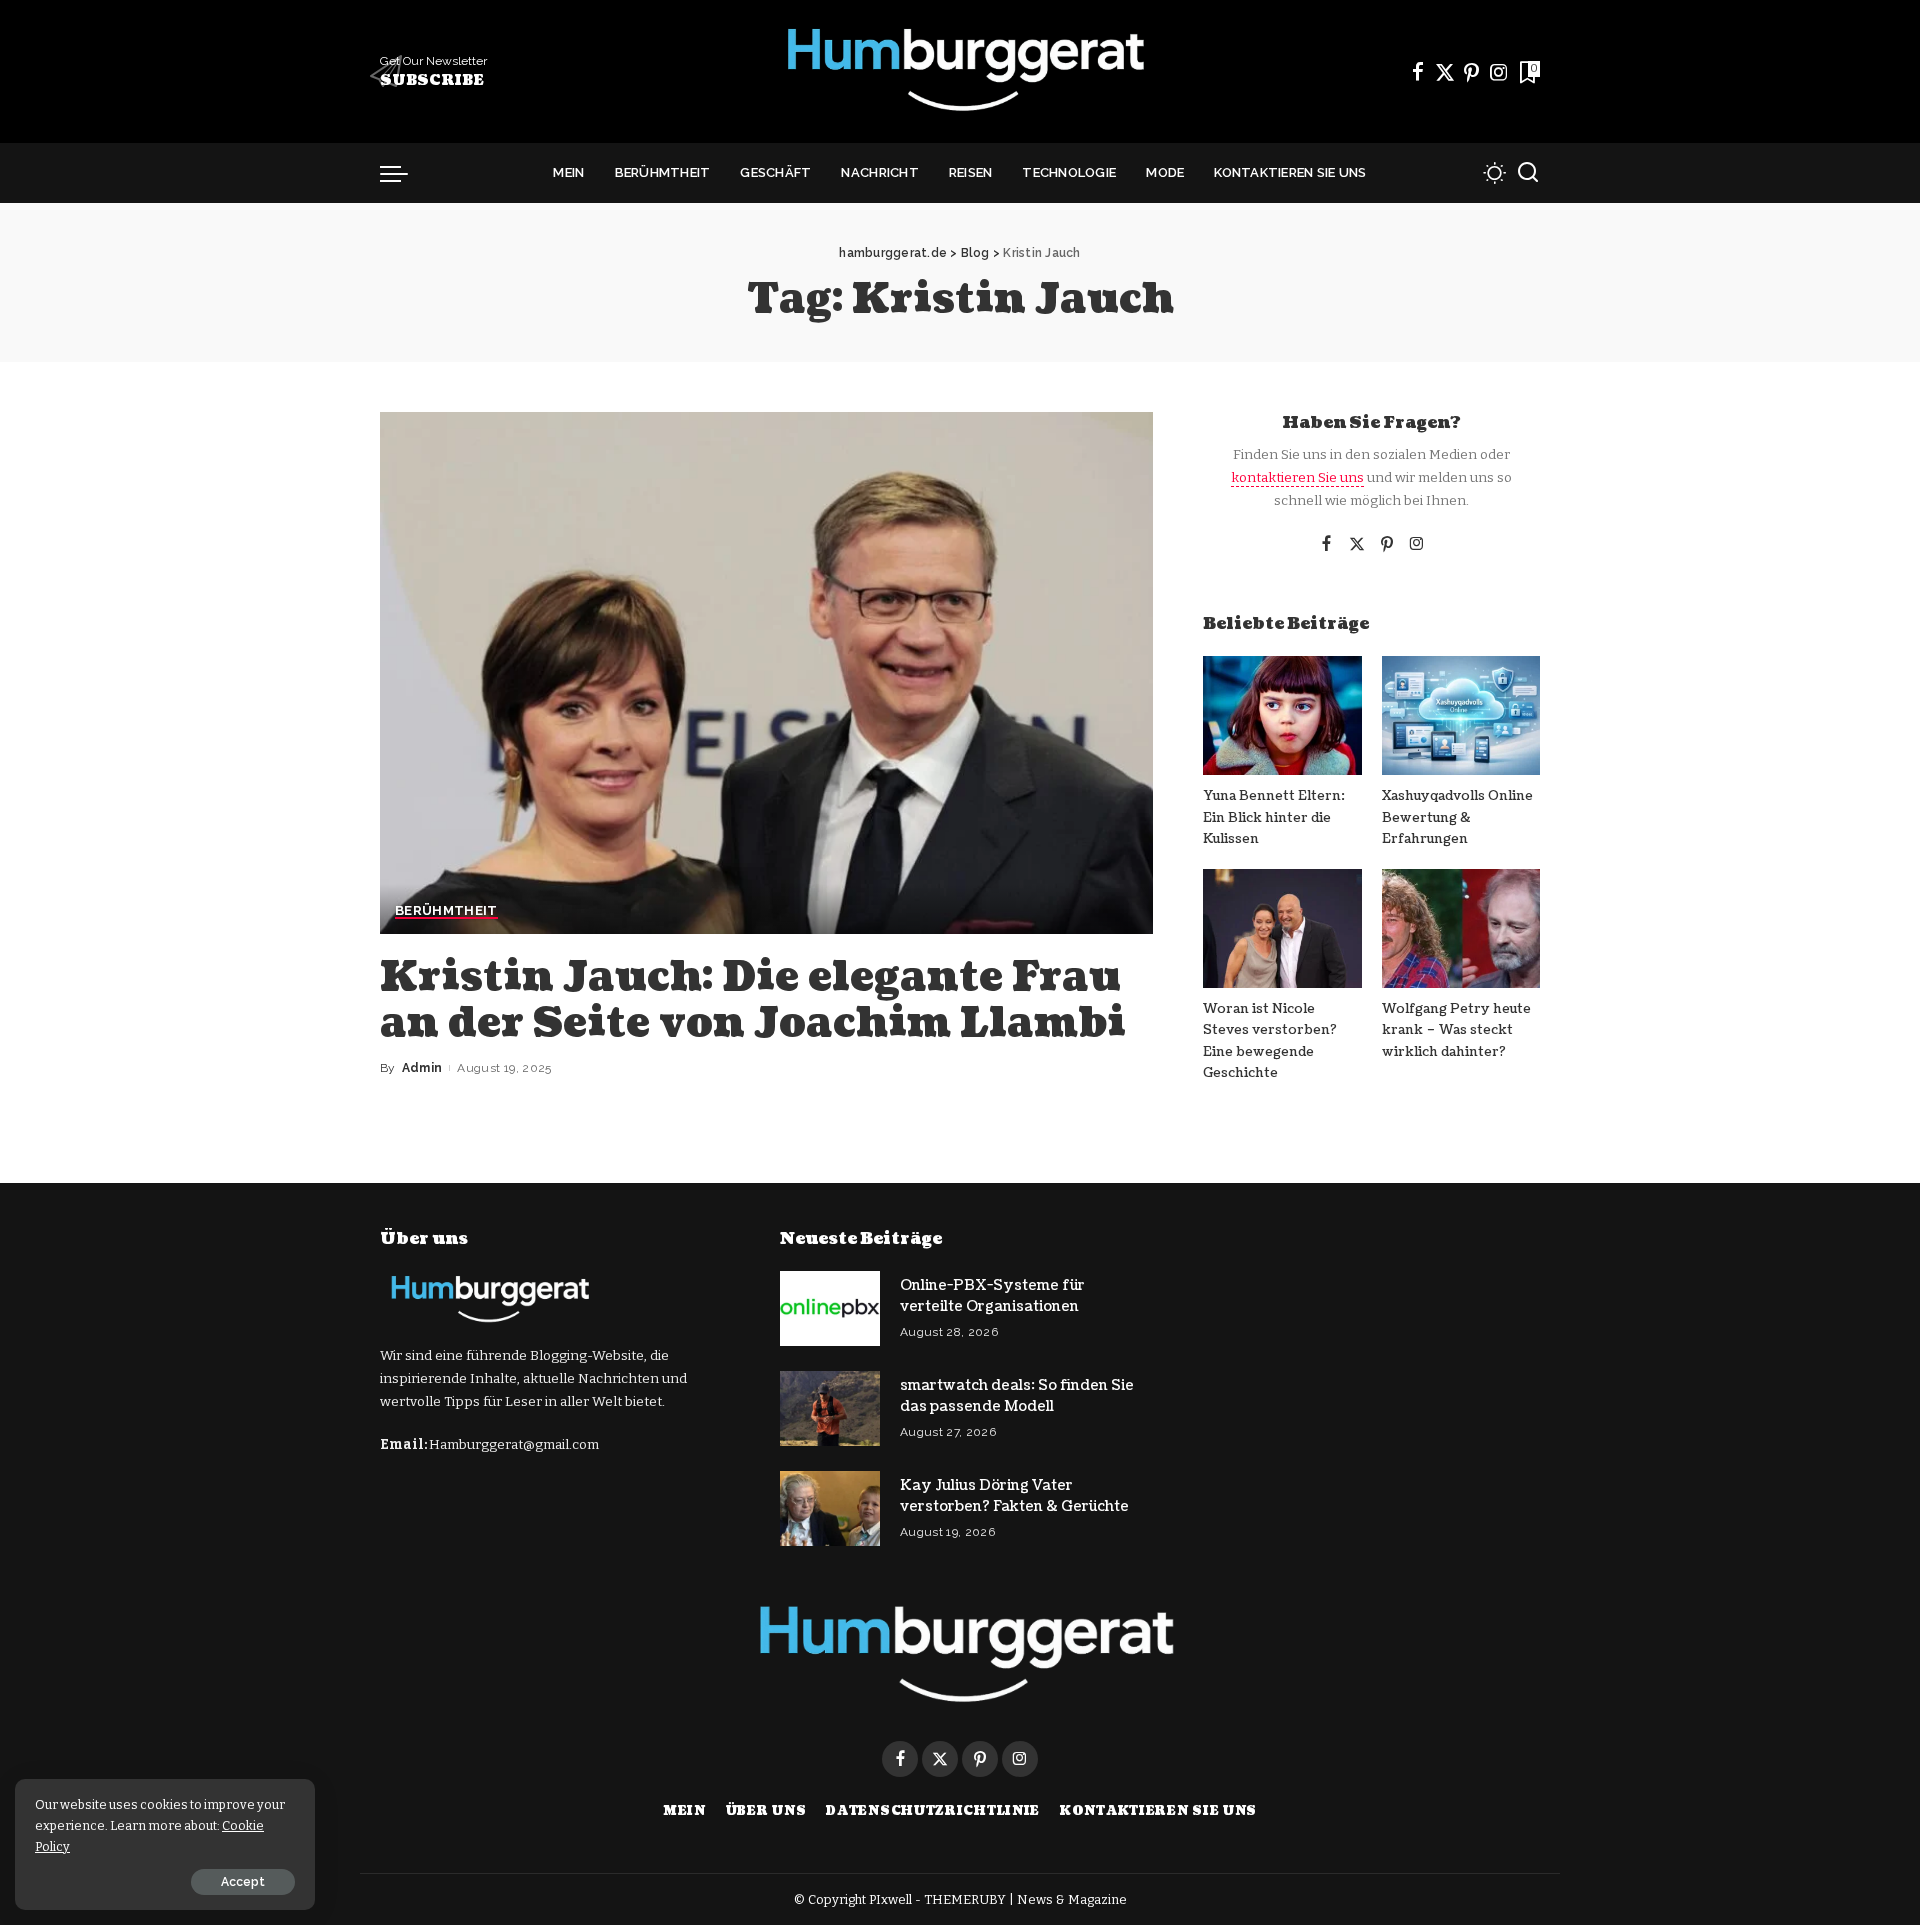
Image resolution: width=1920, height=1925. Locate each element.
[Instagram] (1499, 72)
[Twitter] (1445, 72)
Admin (422, 1068)
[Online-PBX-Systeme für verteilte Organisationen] (830, 1308)
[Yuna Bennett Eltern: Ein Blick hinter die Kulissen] (1282, 715)
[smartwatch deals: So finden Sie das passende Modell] (830, 1408)
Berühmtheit (446, 911)
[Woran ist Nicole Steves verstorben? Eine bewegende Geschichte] (1282, 928)
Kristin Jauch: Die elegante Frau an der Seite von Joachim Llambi (753, 1000)
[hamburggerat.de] (960, 71)
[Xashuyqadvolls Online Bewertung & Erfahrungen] (1461, 715)
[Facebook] (1418, 72)
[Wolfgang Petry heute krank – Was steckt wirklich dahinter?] (1461, 928)
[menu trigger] (404, 173)
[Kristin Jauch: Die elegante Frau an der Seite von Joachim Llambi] (766, 673)
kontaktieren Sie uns (1297, 477)
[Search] (1528, 173)
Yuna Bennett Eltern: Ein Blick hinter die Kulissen (1274, 817)
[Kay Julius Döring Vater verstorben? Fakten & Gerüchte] (830, 1508)
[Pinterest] (1472, 72)
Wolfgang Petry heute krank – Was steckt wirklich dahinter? (1456, 1030)
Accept (243, 1882)
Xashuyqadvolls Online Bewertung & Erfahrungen (1457, 817)
